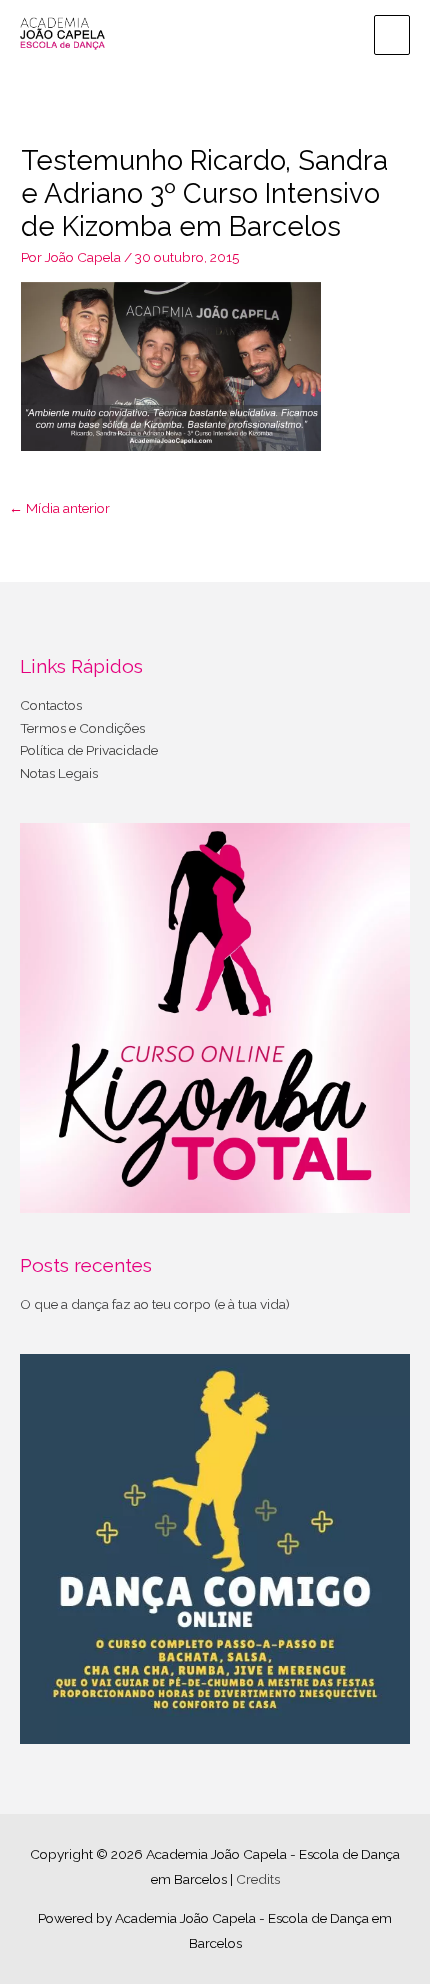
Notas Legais (59, 773)
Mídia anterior (59, 508)
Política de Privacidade (89, 750)
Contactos (51, 705)
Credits (258, 1879)
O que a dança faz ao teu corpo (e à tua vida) (155, 1304)
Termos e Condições (82, 728)
